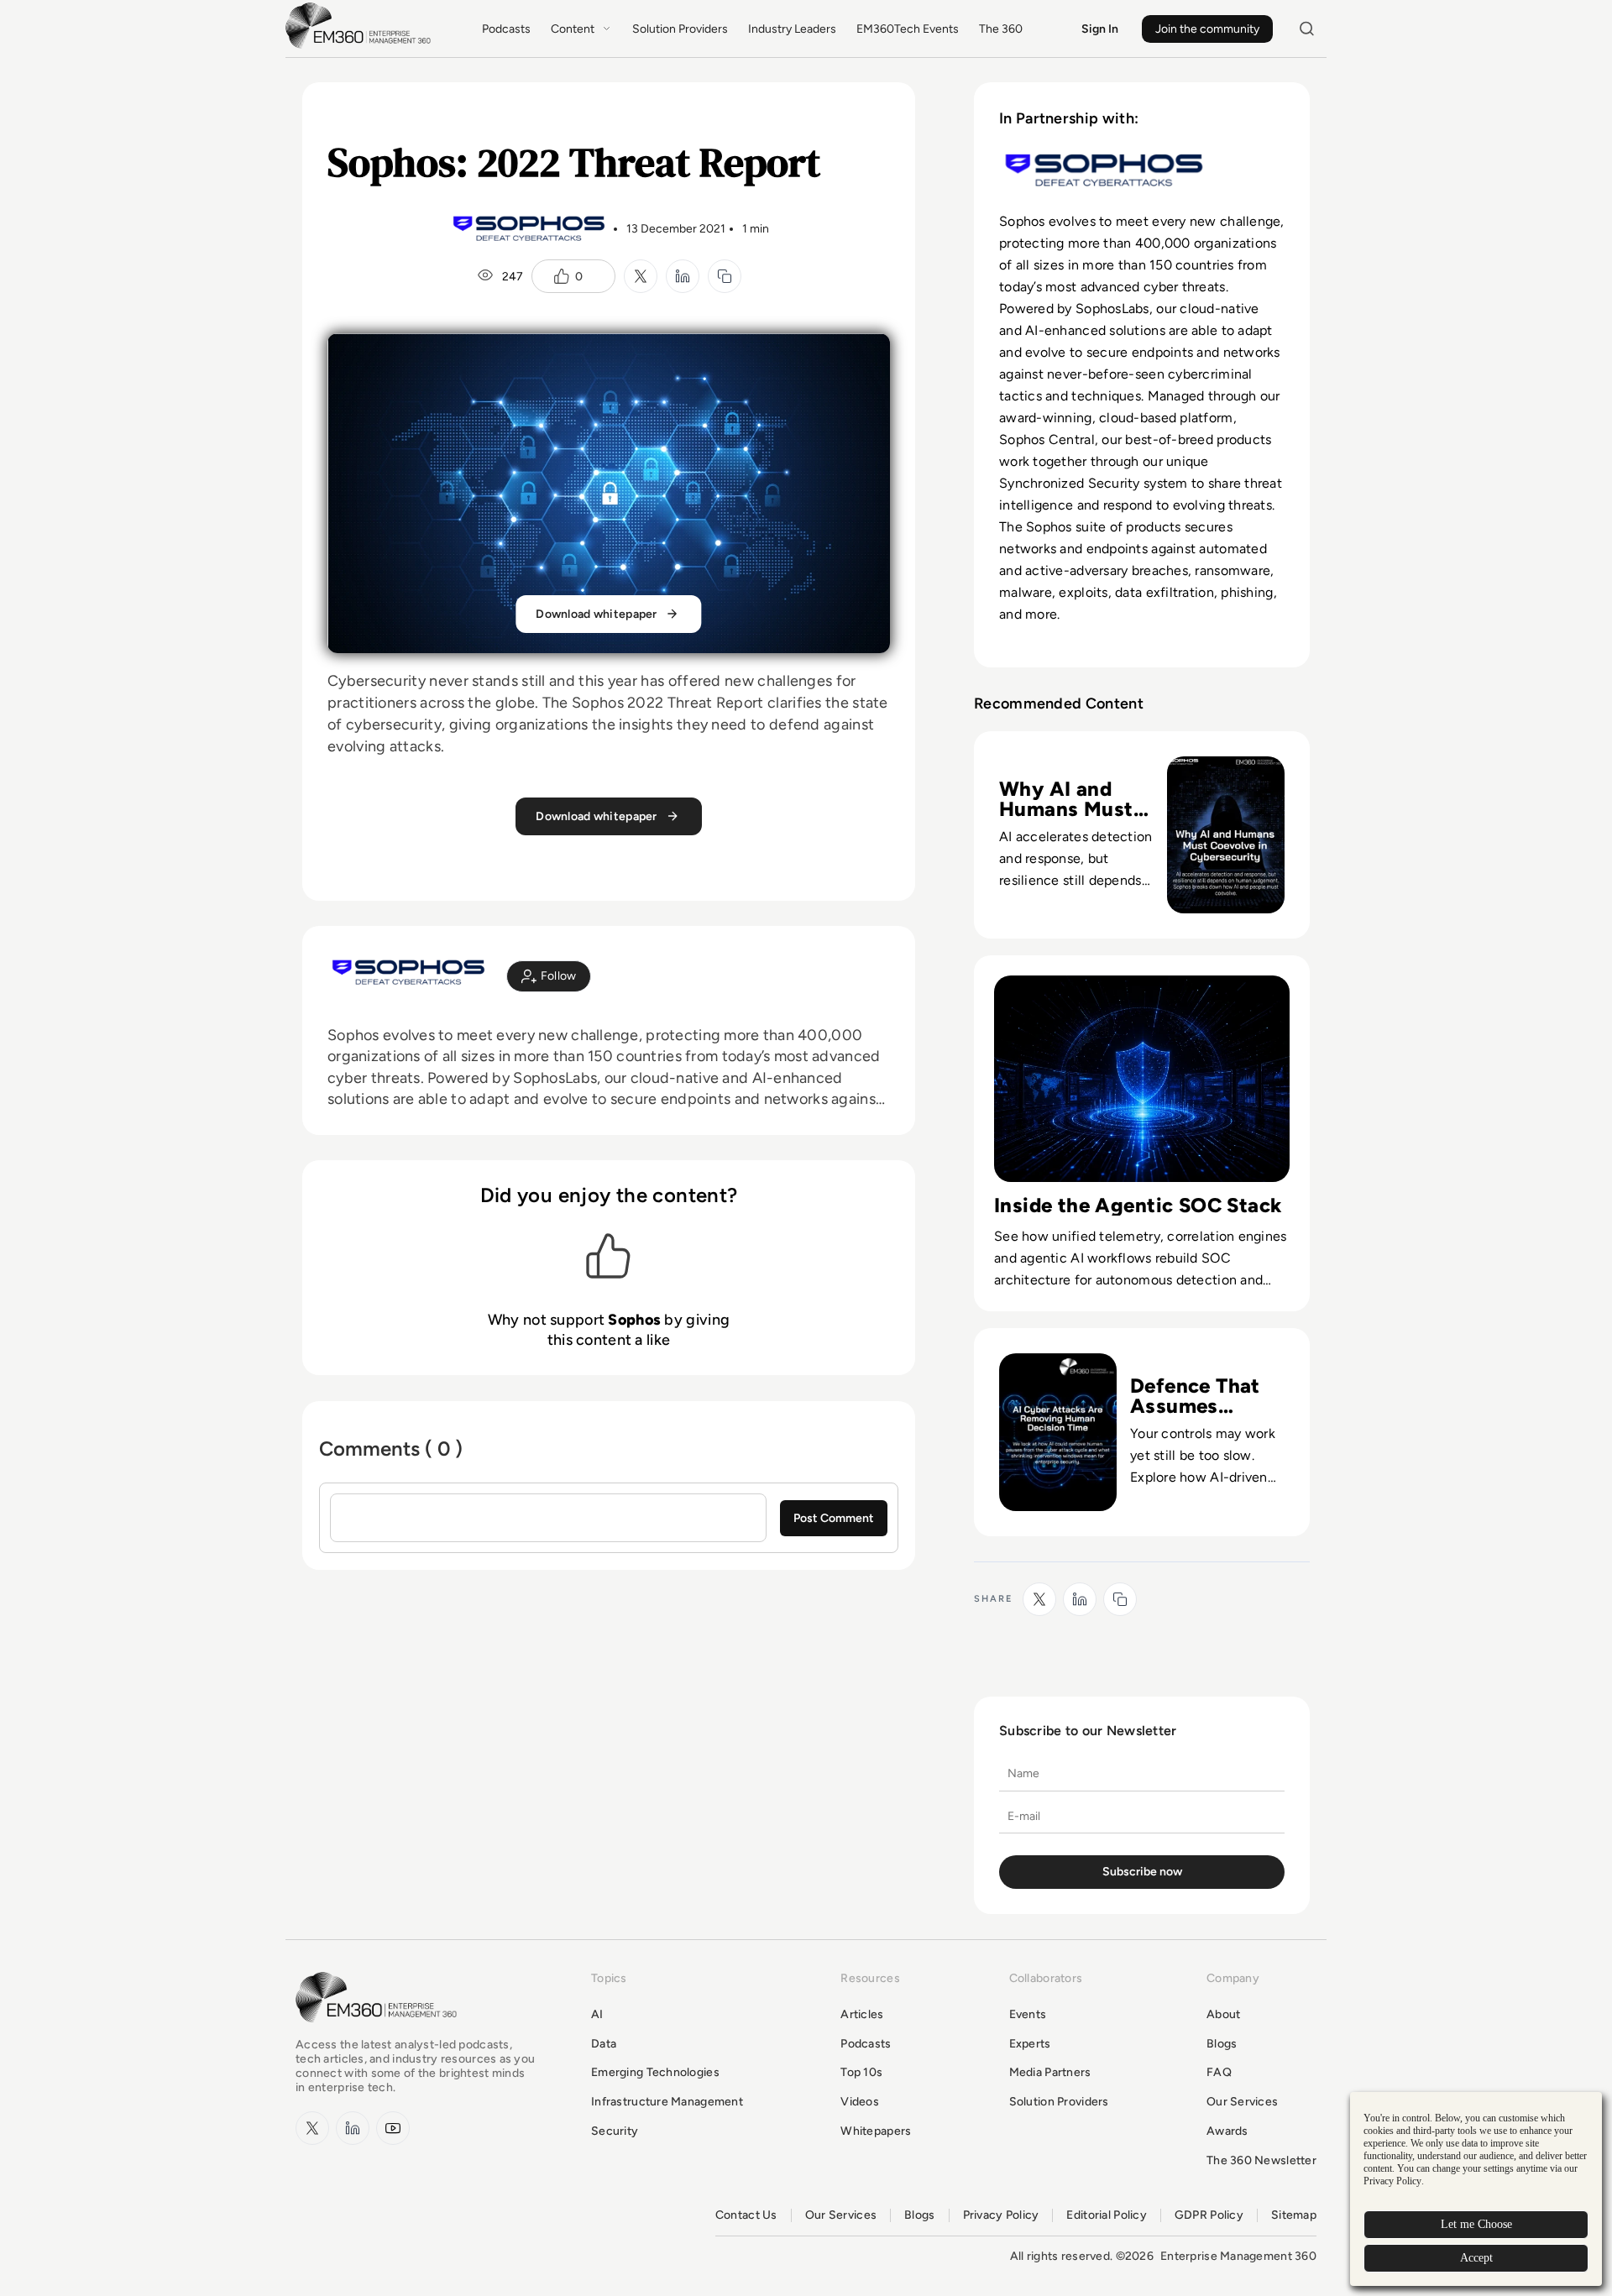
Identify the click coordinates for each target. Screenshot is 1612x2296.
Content (573, 29)
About (1223, 2014)
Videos (860, 2102)
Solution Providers (680, 29)
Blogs (1222, 2044)
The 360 (1001, 29)
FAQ (1219, 2072)
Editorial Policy (1106, 2215)
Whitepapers (876, 2131)
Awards (1227, 2131)
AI (597, 2014)
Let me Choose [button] (1476, 2224)
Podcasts (506, 29)
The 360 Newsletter (1261, 2160)
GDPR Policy (1209, 2215)
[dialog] (1476, 2189)
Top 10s (861, 2072)
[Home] (361, 47)
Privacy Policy (1001, 2215)
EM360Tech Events (908, 29)
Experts (1030, 2044)
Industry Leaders (792, 29)
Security (615, 2131)
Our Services (1242, 2102)
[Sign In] (549, 976)
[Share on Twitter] (641, 276)
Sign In (1100, 29)
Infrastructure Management (667, 2102)
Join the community (1207, 29)
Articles (862, 2014)
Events (1028, 2014)
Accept (1476, 2258)
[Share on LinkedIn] (683, 276)
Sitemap (1294, 2215)
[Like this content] (562, 276)
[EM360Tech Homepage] (379, 2030)
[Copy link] (725, 276)
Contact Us (746, 2215)
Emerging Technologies (655, 2072)
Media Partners (1050, 2072)
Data (604, 2044)
